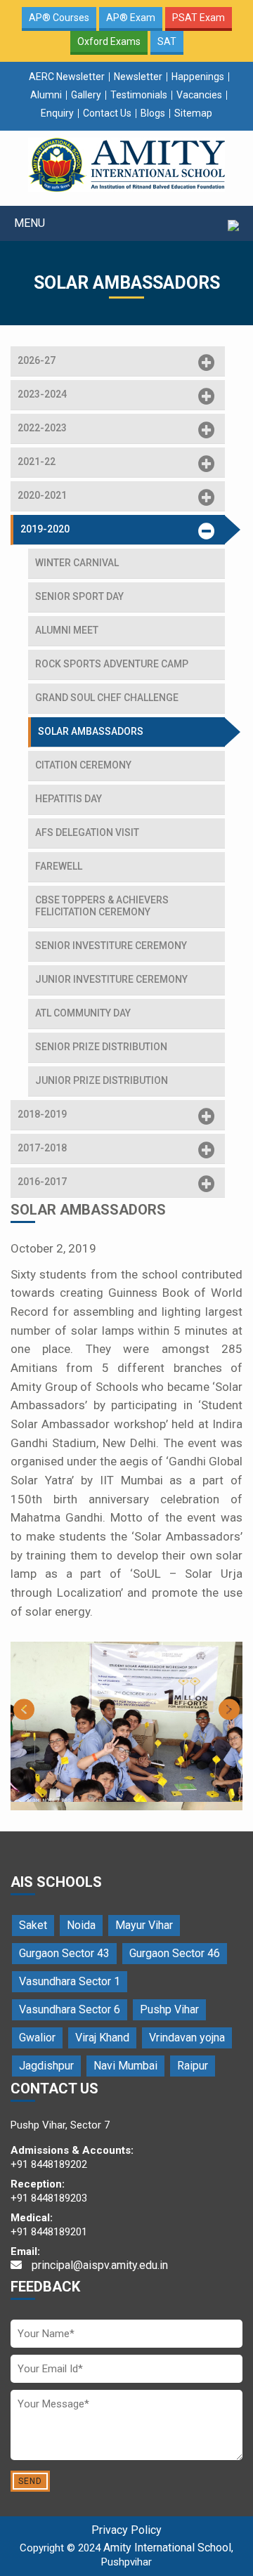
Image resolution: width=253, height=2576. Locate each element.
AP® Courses (59, 18)
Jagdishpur (46, 2066)
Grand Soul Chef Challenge (107, 698)
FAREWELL (59, 866)
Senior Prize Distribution (101, 1047)
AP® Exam (131, 18)
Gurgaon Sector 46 (175, 1953)
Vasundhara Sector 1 (70, 1981)
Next (229, 1709)
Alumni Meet (67, 630)
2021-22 (37, 462)
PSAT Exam (199, 18)
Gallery (86, 95)
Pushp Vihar (169, 2009)
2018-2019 (42, 1114)
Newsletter (138, 77)
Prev (24, 1709)
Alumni (46, 95)
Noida (81, 1925)
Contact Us (107, 113)
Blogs (153, 113)
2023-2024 (42, 394)
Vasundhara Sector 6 (70, 2009)
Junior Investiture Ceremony (111, 979)
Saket (33, 1925)
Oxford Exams (109, 41)
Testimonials (139, 95)
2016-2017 (42, 1182)
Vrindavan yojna (187, 2038)
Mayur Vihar (144, 1925)
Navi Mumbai (125, 2066)
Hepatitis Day (69, 799)
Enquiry (57, 113)
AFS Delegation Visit (87, 832)
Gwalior (37, 2038)
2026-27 (37, 360)
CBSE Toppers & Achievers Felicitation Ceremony (102, 906)
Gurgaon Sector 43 (64, 1953)
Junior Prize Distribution (102, 1080)
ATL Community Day (83, 1013)
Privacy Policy (126, 2530)
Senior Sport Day (79, 596)
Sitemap (193, 113)
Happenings (198, 77)
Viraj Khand (102, 2038)
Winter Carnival (77, 563)
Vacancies (199, 95)
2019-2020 (45, 529)
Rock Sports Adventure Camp (112, 664)
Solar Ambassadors (91, 731)
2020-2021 (42, 495)
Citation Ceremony (83, 765)
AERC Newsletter (67, 77)
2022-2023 (42, 428)
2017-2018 (42, 1148)
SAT (167, 41)
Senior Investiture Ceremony (111, 946)
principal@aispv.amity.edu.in (98, 2265)
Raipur (193, 2066)
